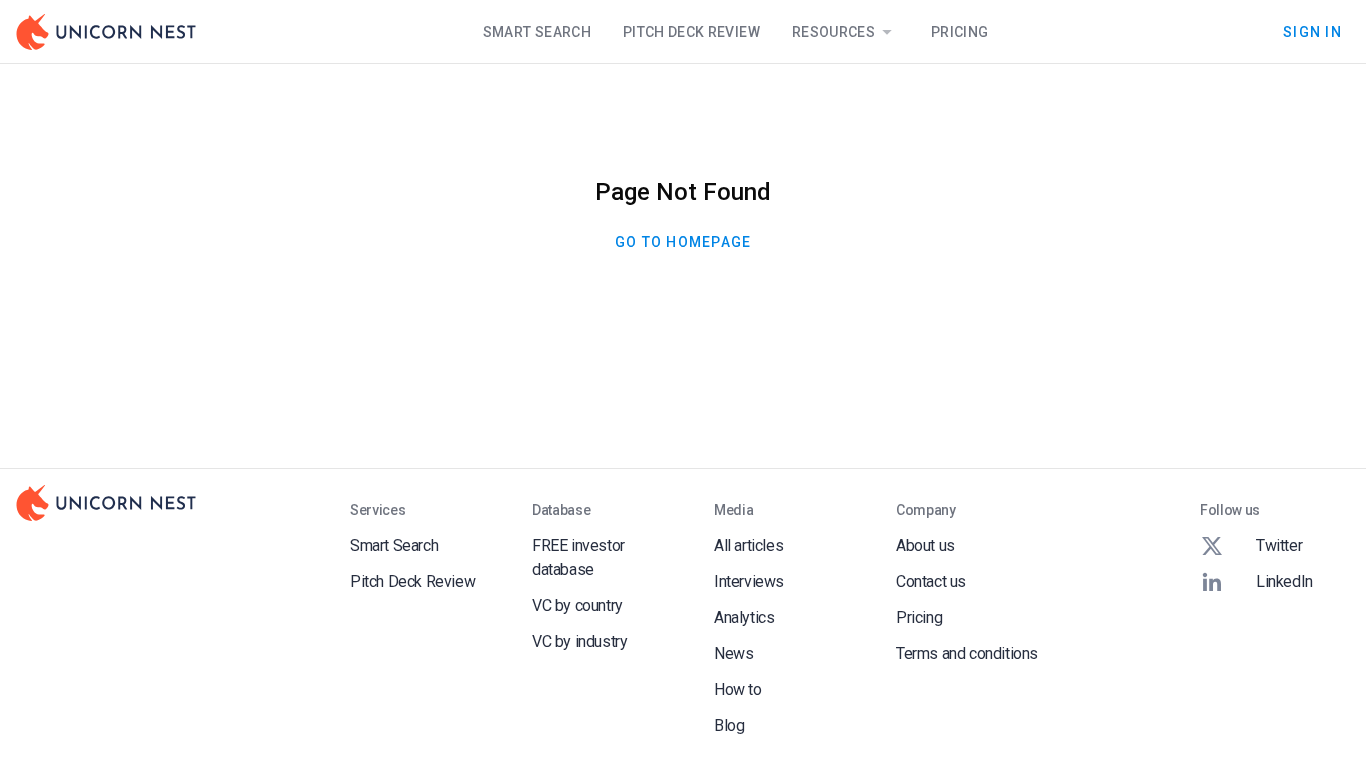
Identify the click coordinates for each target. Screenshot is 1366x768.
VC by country (577, 605)
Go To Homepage (683, 242)
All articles (748, 545)
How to (738, 689)
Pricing (959, 32)
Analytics (744, 617)
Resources (833, 32)
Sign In (1312, 31)
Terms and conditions (967, 653)
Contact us (931, 581)
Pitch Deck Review (691, 32)
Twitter (1279, 545)
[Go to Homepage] (106, 32)
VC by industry (579, 641)
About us (925, 545)
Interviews (749, 581)
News (733, 653)
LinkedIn (1284, 581)
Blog (729, 725)
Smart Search (537, 32)
